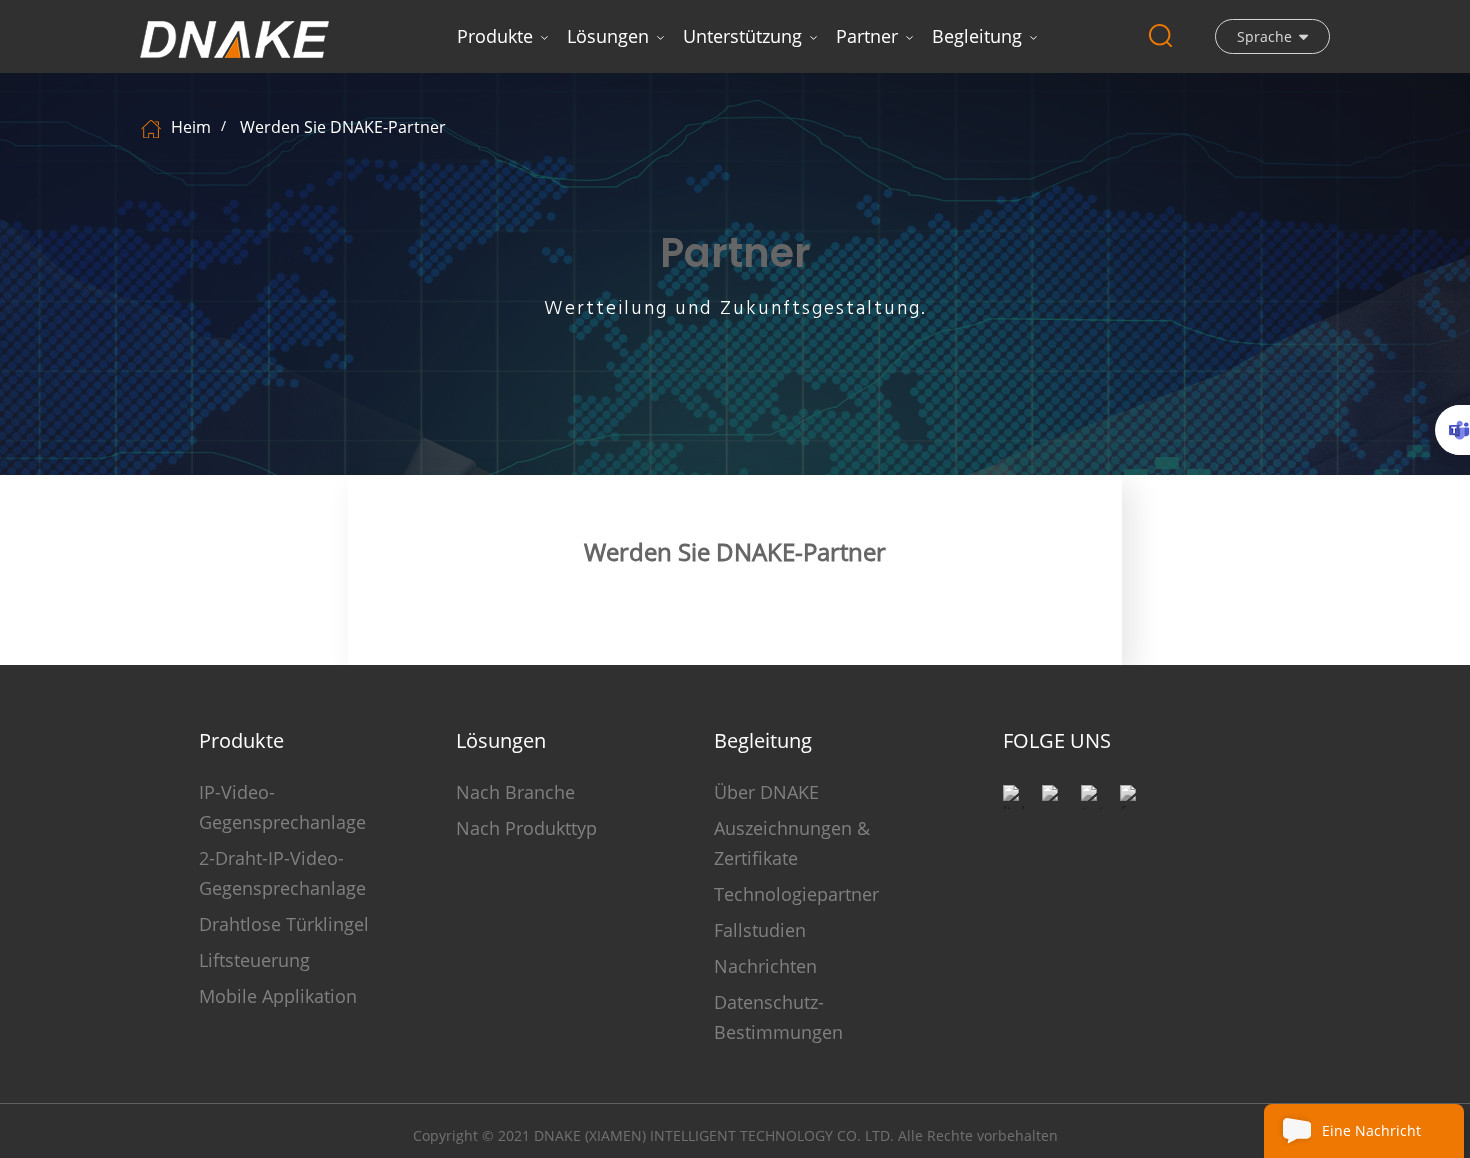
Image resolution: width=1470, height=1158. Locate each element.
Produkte (495, 36)
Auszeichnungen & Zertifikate (792, 843)
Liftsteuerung (254, 960)
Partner (867, 36)
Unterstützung (742, 36)
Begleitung (977, 36)
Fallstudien (760, 930)
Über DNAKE (766, 792)
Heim (191, 127)
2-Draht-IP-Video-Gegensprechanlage (282, 873)
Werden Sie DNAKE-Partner (343, 127)
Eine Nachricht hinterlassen (1371, 1139)
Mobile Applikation (278, 996)
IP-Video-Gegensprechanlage (282, 807)
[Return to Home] (153, 127)
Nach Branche (515, 792)
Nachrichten (765, 966)
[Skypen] (1452, 430)
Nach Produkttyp (526, 828)
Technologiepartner (796, 894)
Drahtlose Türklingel (284, 924)
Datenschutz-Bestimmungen (778, 1017)
